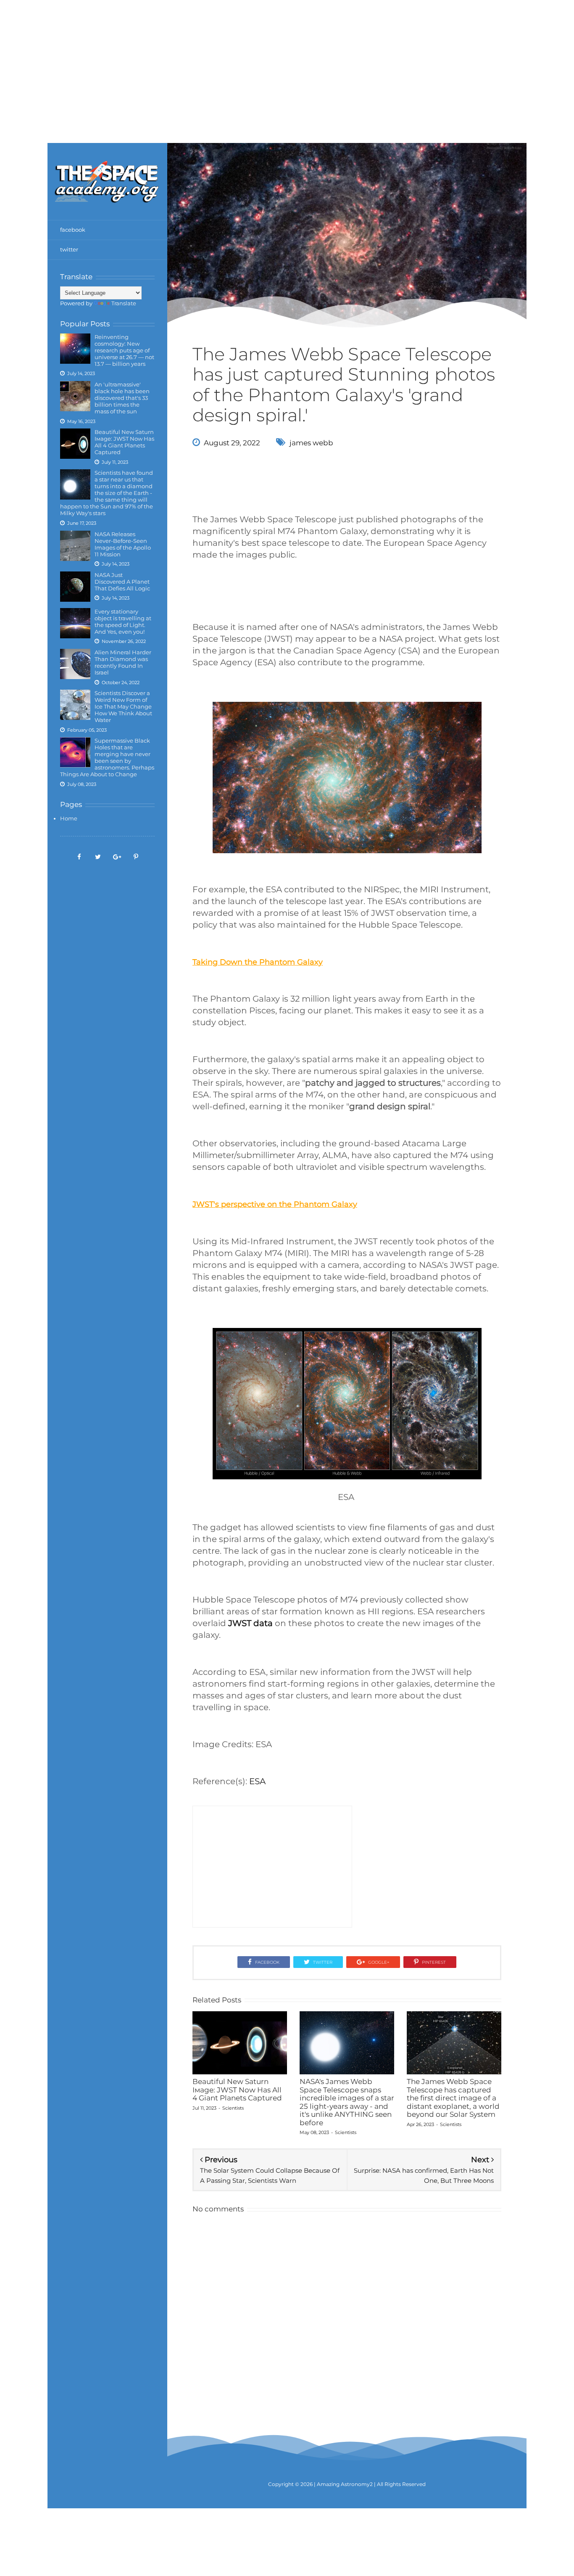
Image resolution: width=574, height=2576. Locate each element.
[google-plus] (117, 856)
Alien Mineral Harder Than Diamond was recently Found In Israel (123, 662)
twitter (69, 249)
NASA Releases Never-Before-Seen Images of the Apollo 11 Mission (123, 544)
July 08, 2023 (82, 784)
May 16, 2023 (81, 421)
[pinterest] (136, 856)
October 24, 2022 (121, 682)
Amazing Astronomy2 (345, 2484)
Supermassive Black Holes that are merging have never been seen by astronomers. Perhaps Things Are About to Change (107, 757)
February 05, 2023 (87, 730)
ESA (257, 1781)
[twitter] (98, 856)
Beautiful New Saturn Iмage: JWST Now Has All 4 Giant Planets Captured (124, 442)
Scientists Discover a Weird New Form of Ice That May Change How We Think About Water (123, 706)
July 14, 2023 (81, 373)
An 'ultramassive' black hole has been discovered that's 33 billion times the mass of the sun (122, 398)
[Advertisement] (287, 59)
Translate (124, 303)
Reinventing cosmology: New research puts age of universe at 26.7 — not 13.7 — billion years (124, 350)
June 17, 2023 (82, 523)
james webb (311, 443)
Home (69, 818)
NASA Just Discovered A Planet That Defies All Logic (122, 582)
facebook (73, 230)
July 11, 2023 (115, 462)
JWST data (250, 1623)
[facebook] (79, 856)
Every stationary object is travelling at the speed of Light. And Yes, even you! (123, 622)
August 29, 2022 (232, 443)
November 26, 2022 (124, 641)
